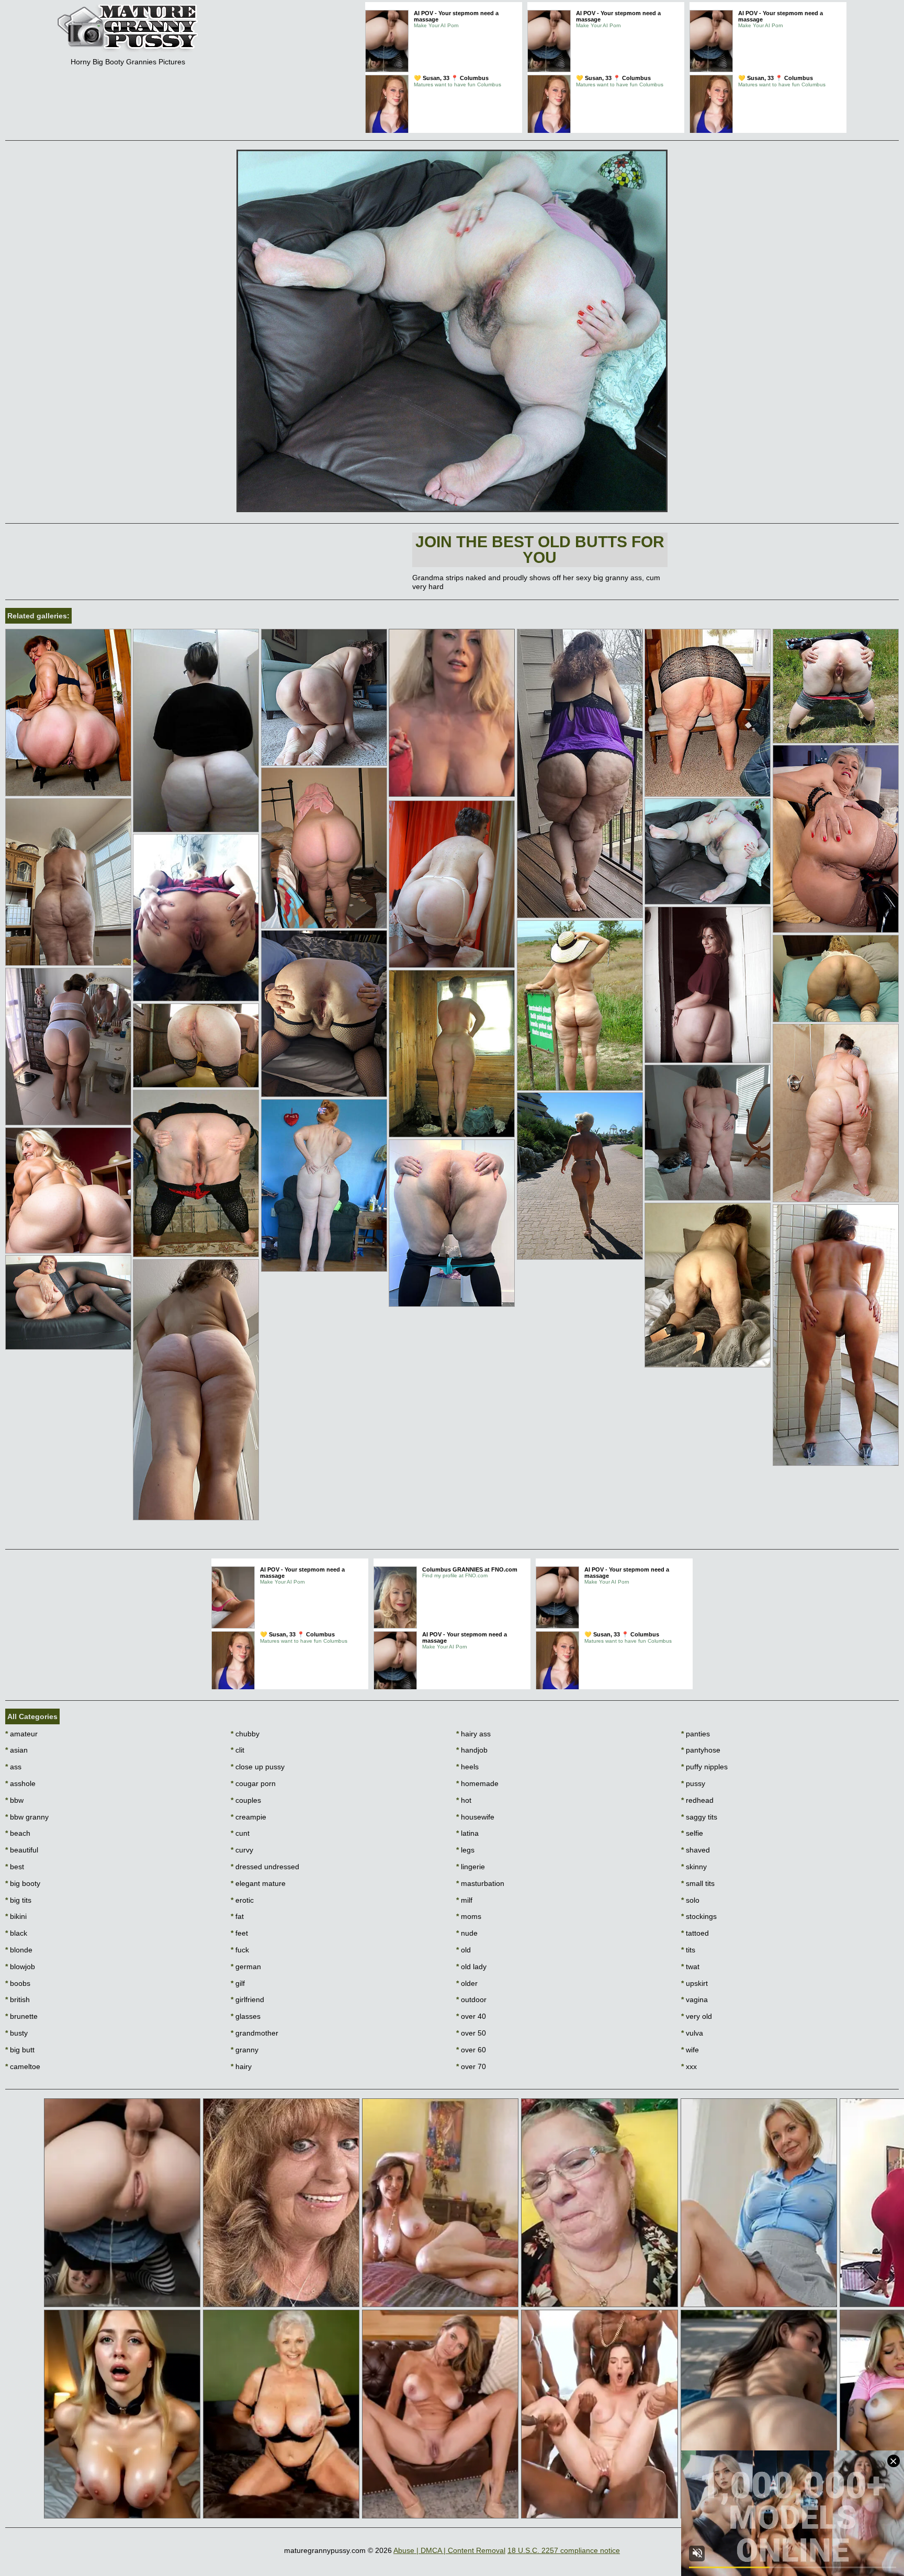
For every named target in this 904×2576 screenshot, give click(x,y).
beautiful (22, 1850)
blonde (19, 1950)
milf (464, 1900)
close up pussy (258, 1767)
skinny (694, 1867)
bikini (16, 1916)
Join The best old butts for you (540, 550)
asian (16, 1750)
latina (467, 1833)
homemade (477, 1783)
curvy (242, 1850)
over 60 (471, 2050)
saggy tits (699, 1817)
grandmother (255, 2033)
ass (13, 1767)
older (467, 1983)
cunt (240, 1833)
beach (18, 1833)
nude (467, 1933)
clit (238, 1750)
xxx (689, 2066)
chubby (245, 1734)
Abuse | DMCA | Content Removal (449, 2550)
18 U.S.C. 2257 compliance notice (564, 2550)
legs (465, 1850)
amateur (21, 1734)
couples (246, 1800)
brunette (21, 2016)
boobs (18, 1983)
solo (690, 1900)
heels (467, 1767)
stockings (699, 1916)
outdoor (471, 1999)
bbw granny (27, 1817)
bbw (14, 1800)
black (16, 1933)
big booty (23, 1883)
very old (697, 2016)
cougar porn (253, 1783)
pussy (693, 1783)
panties (696, 1734)
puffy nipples (704, 1767)
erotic (242, 1900)
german (246, 1967)
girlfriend (247, 1999)
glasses (246, 2016)
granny (245, 2050)
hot (464, 1800)
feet (239, 1933)
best (15, 1867)
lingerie (471, 1867)
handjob (472, 1750)
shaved (696, 1850)
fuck (240, 1950)
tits (688, 1950)
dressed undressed (265, 1867)
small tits (698, 1883)
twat (690, 1967)
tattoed (695, 1933)
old (464, 1950)
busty (16, 2033)
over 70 (471, 2066)
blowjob (20, 1967)
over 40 (471, 2016)
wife (690, 2050)
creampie (248, 1817)
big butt (20, 2050)
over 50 (471, 2033)
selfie (692, 1833)
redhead (697, 1800)
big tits (18, 1900)
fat (237, 1916)
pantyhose (701, 1750)
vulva (692, 2033)
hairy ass (473, 1734)
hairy (241, 2066)
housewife (475, 1817)
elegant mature (258, 1883)
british (18, 1999)
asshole (20, 1783)
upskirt (694, 1983)
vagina (694, 1999)
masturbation (480, 1883)
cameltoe (23, 2066)
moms (469, 1916)
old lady (471, 1967)
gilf (238, 1983)
